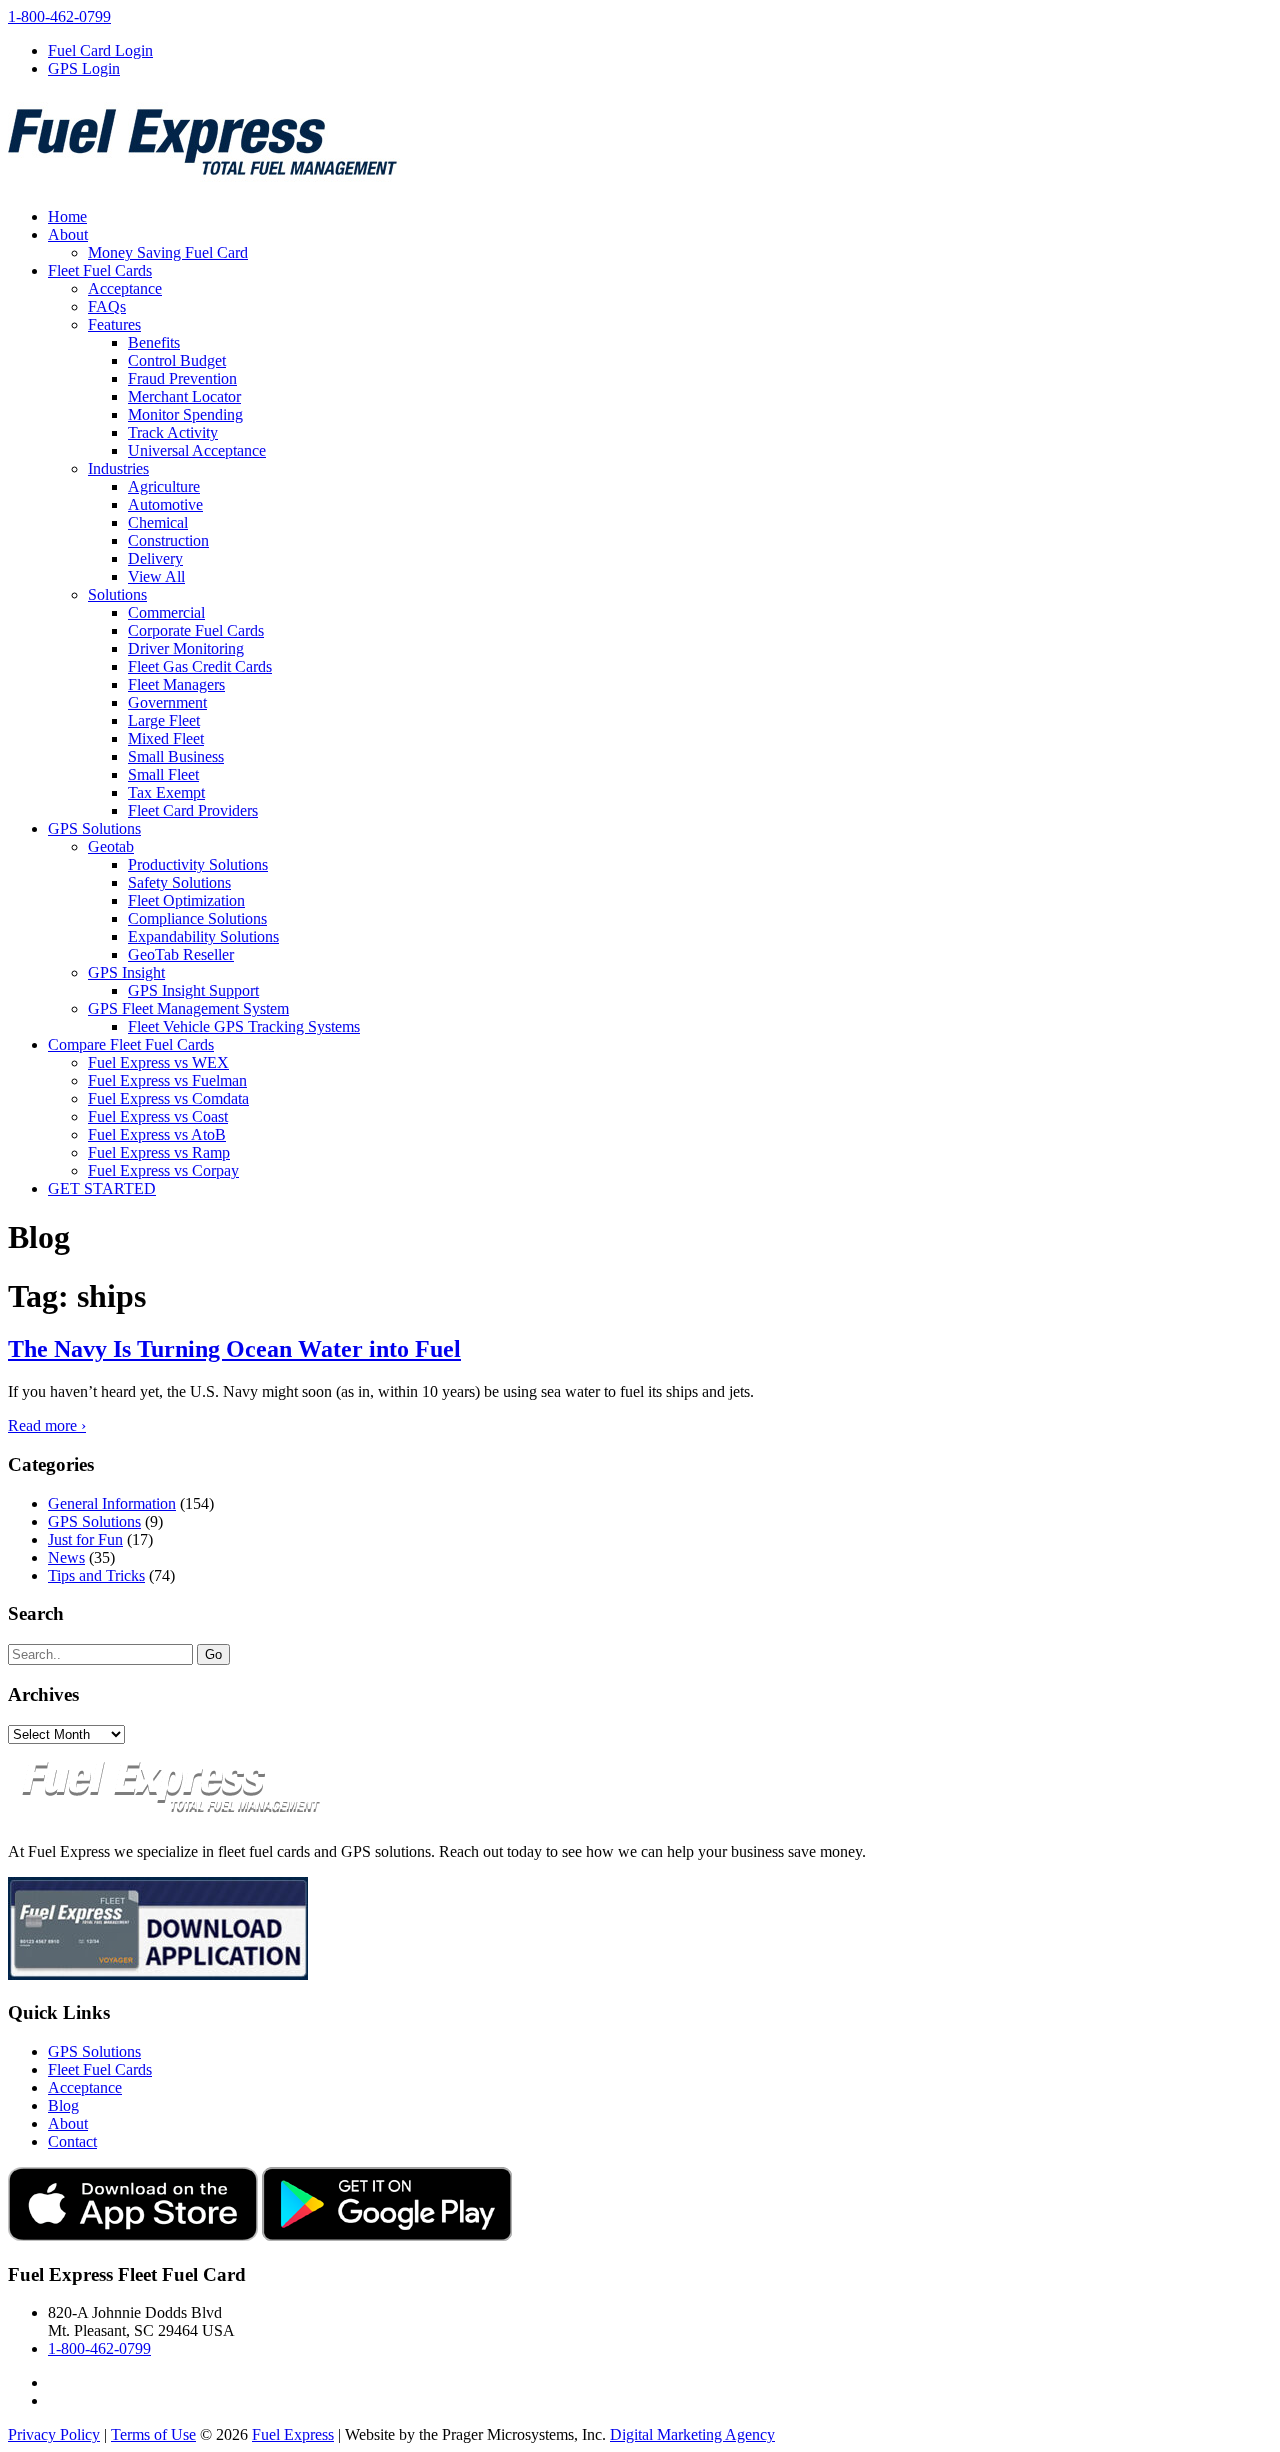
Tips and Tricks (96, 1575)
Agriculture (164, 486)
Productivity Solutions (198, 864)
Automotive (165, 504)
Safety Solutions (179, 882)
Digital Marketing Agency (692, 2434)
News (66, 1557)
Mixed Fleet (166, 738)
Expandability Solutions (203, 936)
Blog (63, 2105)
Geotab (111, 846)
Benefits (154, 342)
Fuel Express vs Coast (158, 1116)
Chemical (158, 522)
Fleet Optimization (186, 900)
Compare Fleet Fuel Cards (131, 1044)
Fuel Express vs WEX (158, 1062)
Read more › (47, 1425)
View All (156, 576)
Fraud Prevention (182, 378)
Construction (168, 540)
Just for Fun (85, 1539)
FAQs (107, 306)
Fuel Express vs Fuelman (167, 1080)
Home (67, 216)
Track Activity (173, 432)
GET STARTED (102, 1188)
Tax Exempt (166, 792)
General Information (112, 1503)
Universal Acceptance (197, 450)
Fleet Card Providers (193, 810)
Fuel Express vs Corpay (163, 1170)
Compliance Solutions (197, 918)
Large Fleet (164, 720)
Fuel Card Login (100, 50)
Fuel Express (293, 2434)
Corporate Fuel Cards (196, 630)
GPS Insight (126, 972)
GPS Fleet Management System (188, 1008)
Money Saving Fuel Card (168, 252)
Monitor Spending (185, 414)
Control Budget (177, 360)
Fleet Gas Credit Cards (200, 666)
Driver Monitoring (186, 648)
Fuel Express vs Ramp (159, 1152)
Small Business (176, 756)
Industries (118, 468)
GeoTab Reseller (181, 954)
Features (114, 324)
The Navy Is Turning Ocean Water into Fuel (234, 1349)
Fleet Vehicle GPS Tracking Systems (244, 1026)
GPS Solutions (94, 828)
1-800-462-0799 (59, 16)
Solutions (117, 594)
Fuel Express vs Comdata (168, 1098)
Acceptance (125, 288)
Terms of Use (153, 2434)
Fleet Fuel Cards (100, 270)
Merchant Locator (184, 396)
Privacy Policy (54, 2434)
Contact (72, 2141)
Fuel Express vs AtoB (157, 1134)
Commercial (166, 612)
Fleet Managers (176, 684)
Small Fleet (163, 774)
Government (167, 702)
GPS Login (84, 68)
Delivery (155, 558)
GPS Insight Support (193, 990)
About (68, 234)
